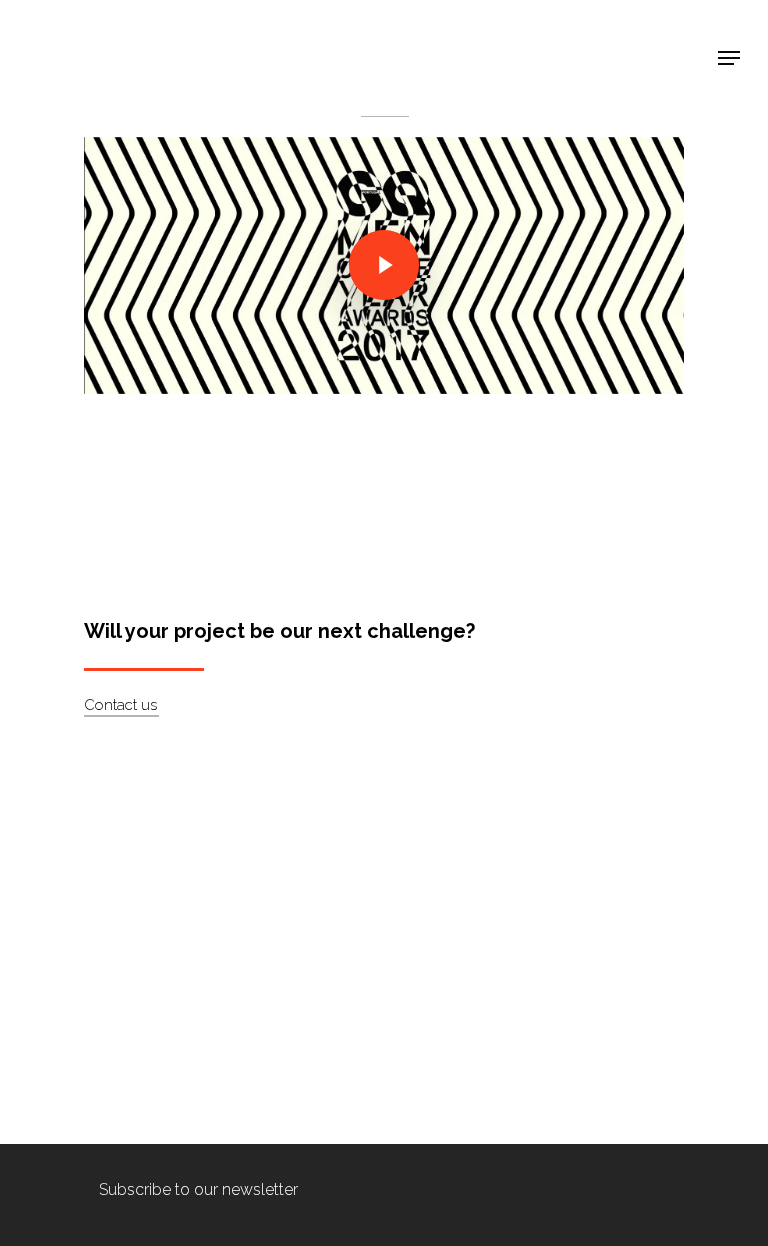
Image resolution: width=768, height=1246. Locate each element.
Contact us (120, 705)
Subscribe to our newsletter (198, 1189)
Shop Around (92, 31)
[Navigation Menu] (729, 58)
